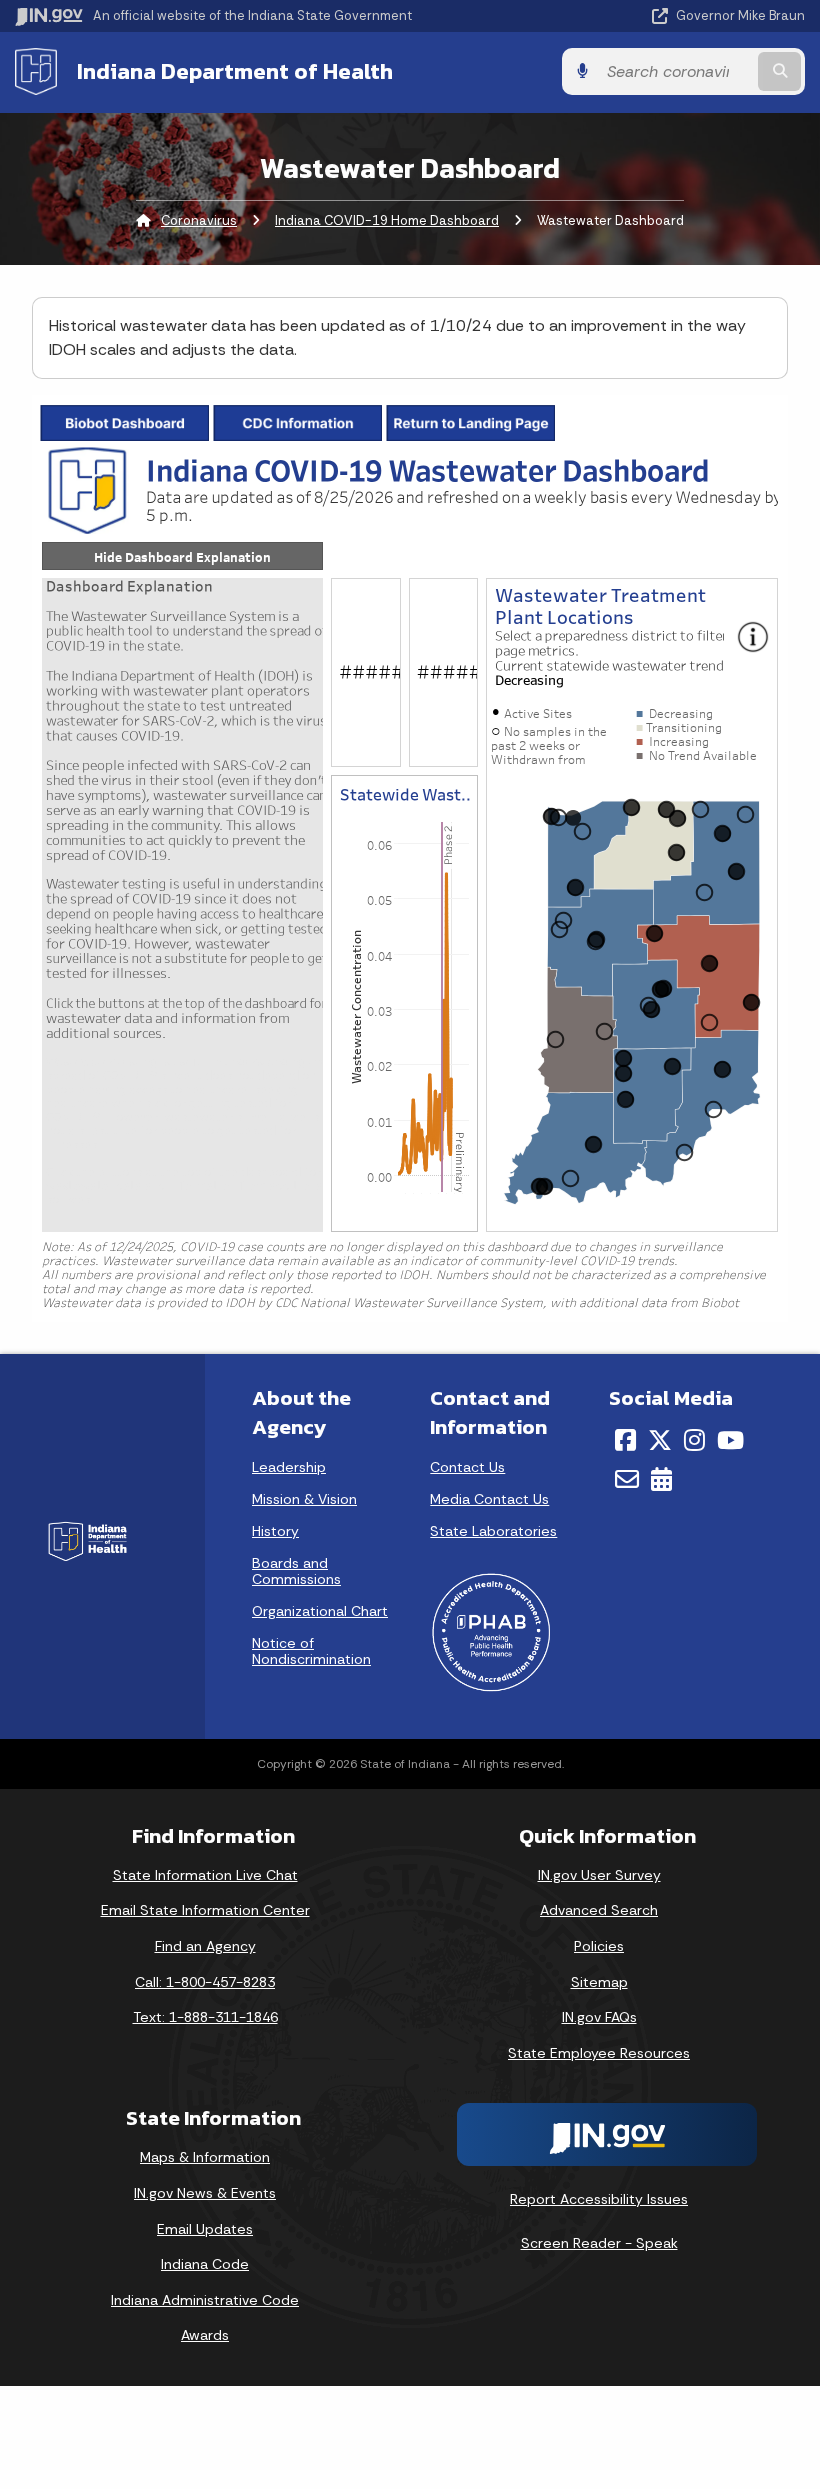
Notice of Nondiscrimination (311, 1651)
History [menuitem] (275, 1531)
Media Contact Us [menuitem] (489, 1499)
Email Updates (205, 2229)
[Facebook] (625, 1440)
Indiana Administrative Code (205, 2300)
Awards (205, 2335)
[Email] (627, 1479)
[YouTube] (730, 1440)
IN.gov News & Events (205, 2193)
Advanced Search (599, 1910)
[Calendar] (661, 1479)
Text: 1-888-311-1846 (205, 2017)
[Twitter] (660, 1440)
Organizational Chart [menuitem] (320, 1611)
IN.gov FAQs (599, 2017)
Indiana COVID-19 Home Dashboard (387, 220)
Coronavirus (199, 220)
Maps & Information (205, 2157)
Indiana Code (205, 2264)
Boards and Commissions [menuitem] (296, 1571)
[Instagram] (694, 1440)
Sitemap (599, 1982)
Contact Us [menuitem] (467, 1467)
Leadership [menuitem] (289, 1467)
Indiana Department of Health (235, 71)
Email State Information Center (205, 1910)
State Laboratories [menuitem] (493, 1531)
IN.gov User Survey (599, 1875)
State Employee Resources (599, 2053)
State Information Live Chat (205, 1875)
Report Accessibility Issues (599, 2199)
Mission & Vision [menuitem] (304, 1499)
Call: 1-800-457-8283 (205, 1982)
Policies (599, 1946)
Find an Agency (205, 1946)
